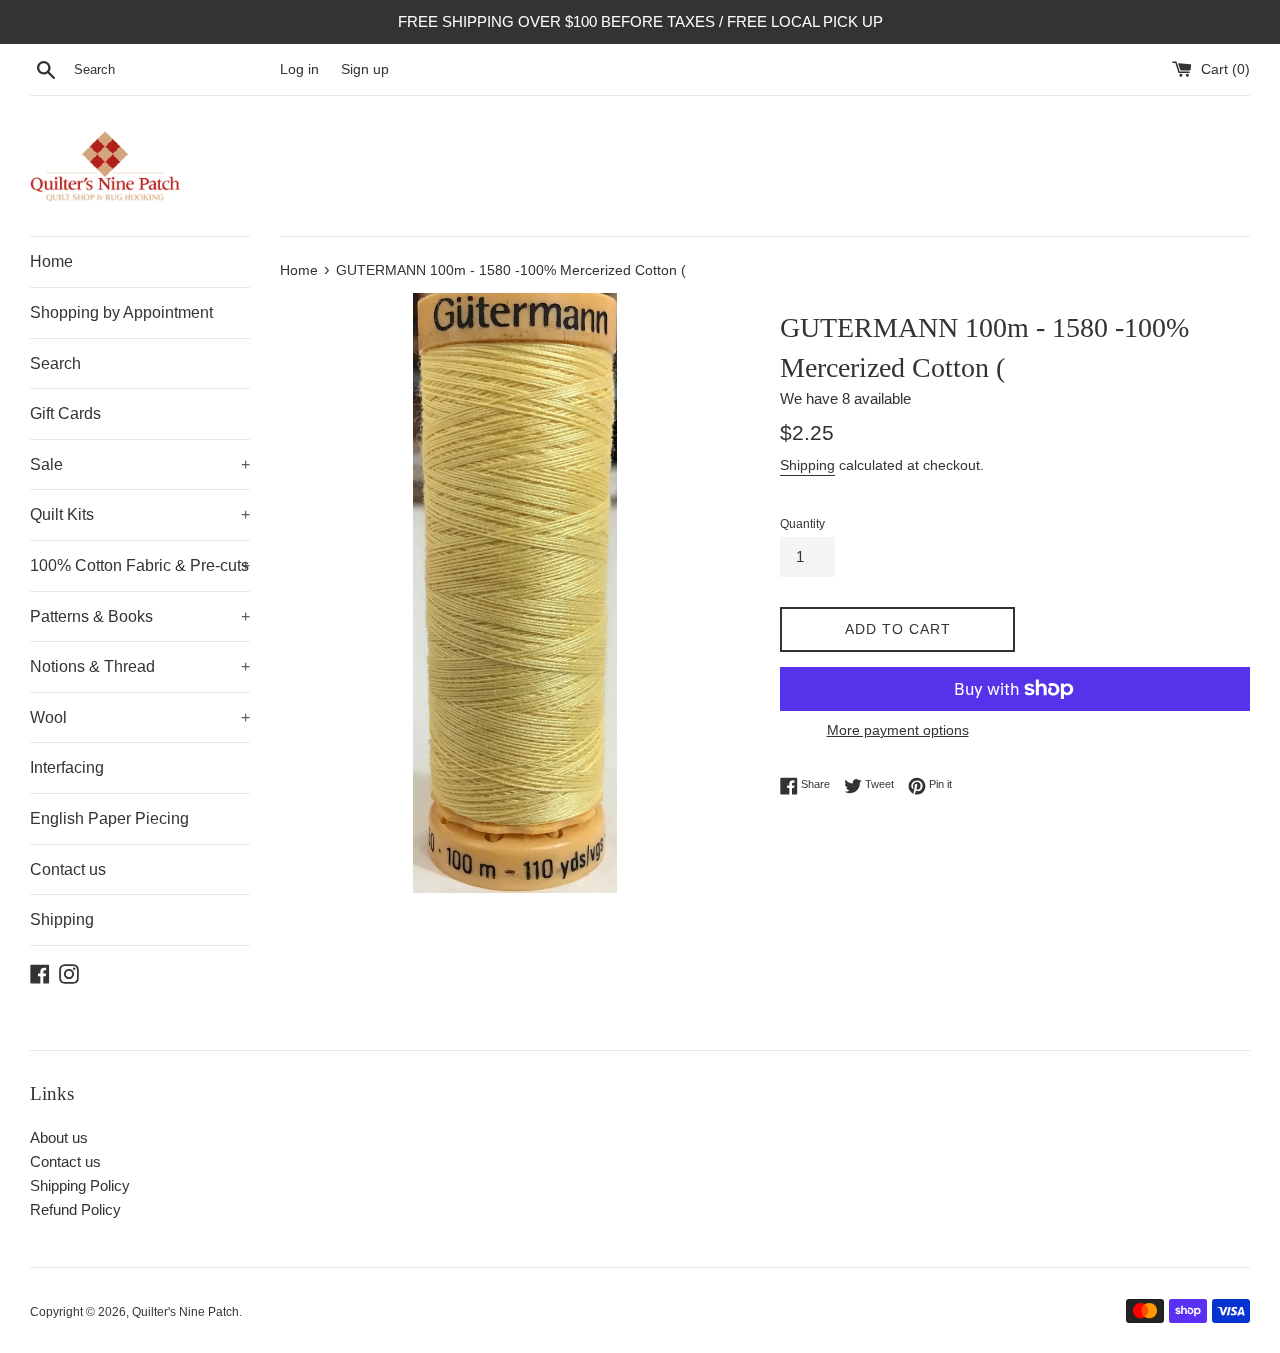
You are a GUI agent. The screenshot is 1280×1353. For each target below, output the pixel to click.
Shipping (62, 919)
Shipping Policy (80, 1185)
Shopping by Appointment (121, 312)
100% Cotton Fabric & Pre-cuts (140, 565)
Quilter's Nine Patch (185, 1312)
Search (55, 363)
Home (51, 261)
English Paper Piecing (109, 818)
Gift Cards (65, 413)
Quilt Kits (140, 514)
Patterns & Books (140, 616)
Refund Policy (75, 1209)
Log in (299, 69)
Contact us (68, 869)
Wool (140, 717)
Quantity (802, 524)
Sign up (365, 69)
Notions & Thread (140, 666)
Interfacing (67, 767)
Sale (140, 464)
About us (59, 1137)
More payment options (898, 730)
